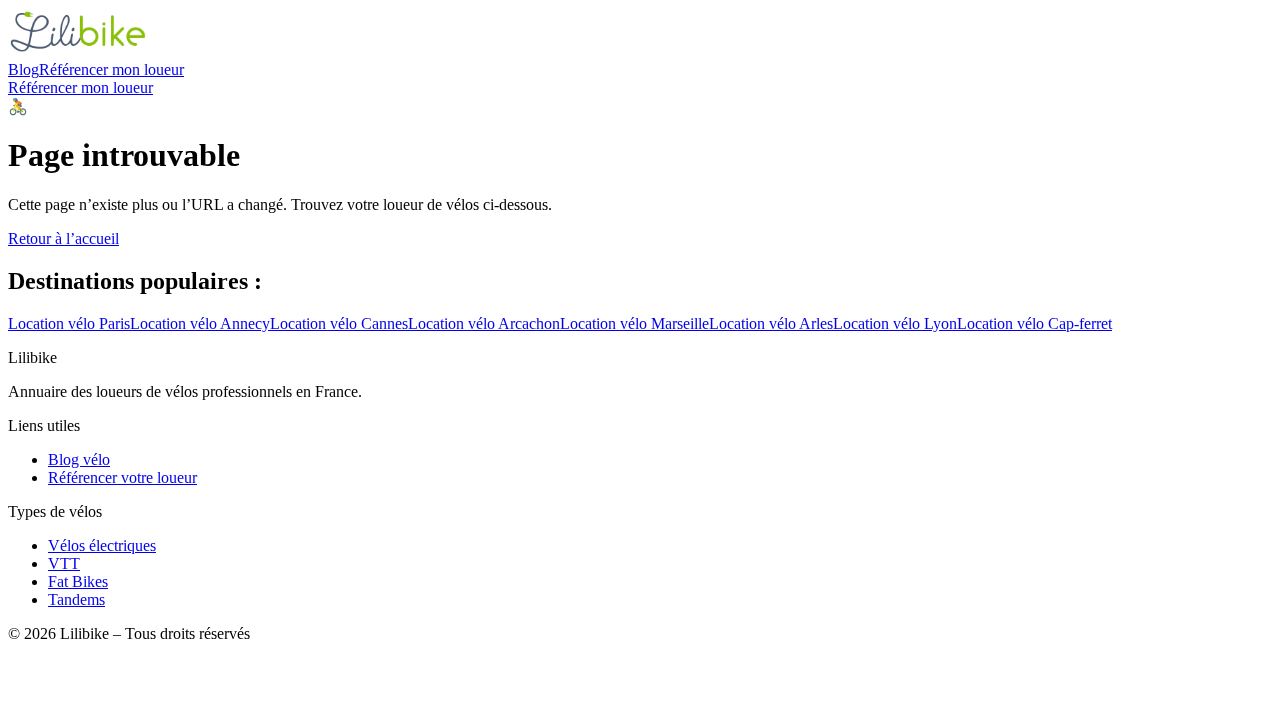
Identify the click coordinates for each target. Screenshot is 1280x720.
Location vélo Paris (69, 323)
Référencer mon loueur (111, 69)
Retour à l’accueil (63, 238)
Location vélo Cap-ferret (1034, 323)
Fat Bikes (78, 581)
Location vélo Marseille (634, 323)
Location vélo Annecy (200, 323)
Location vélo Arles (771, 323)
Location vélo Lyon (895, 323)
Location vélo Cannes (339, 323)
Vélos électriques (102, 545)
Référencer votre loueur (122, 477)
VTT (64, 563)
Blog (23, 69)
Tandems (76, 599)
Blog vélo (79, 459)
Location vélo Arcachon (484, 323)
